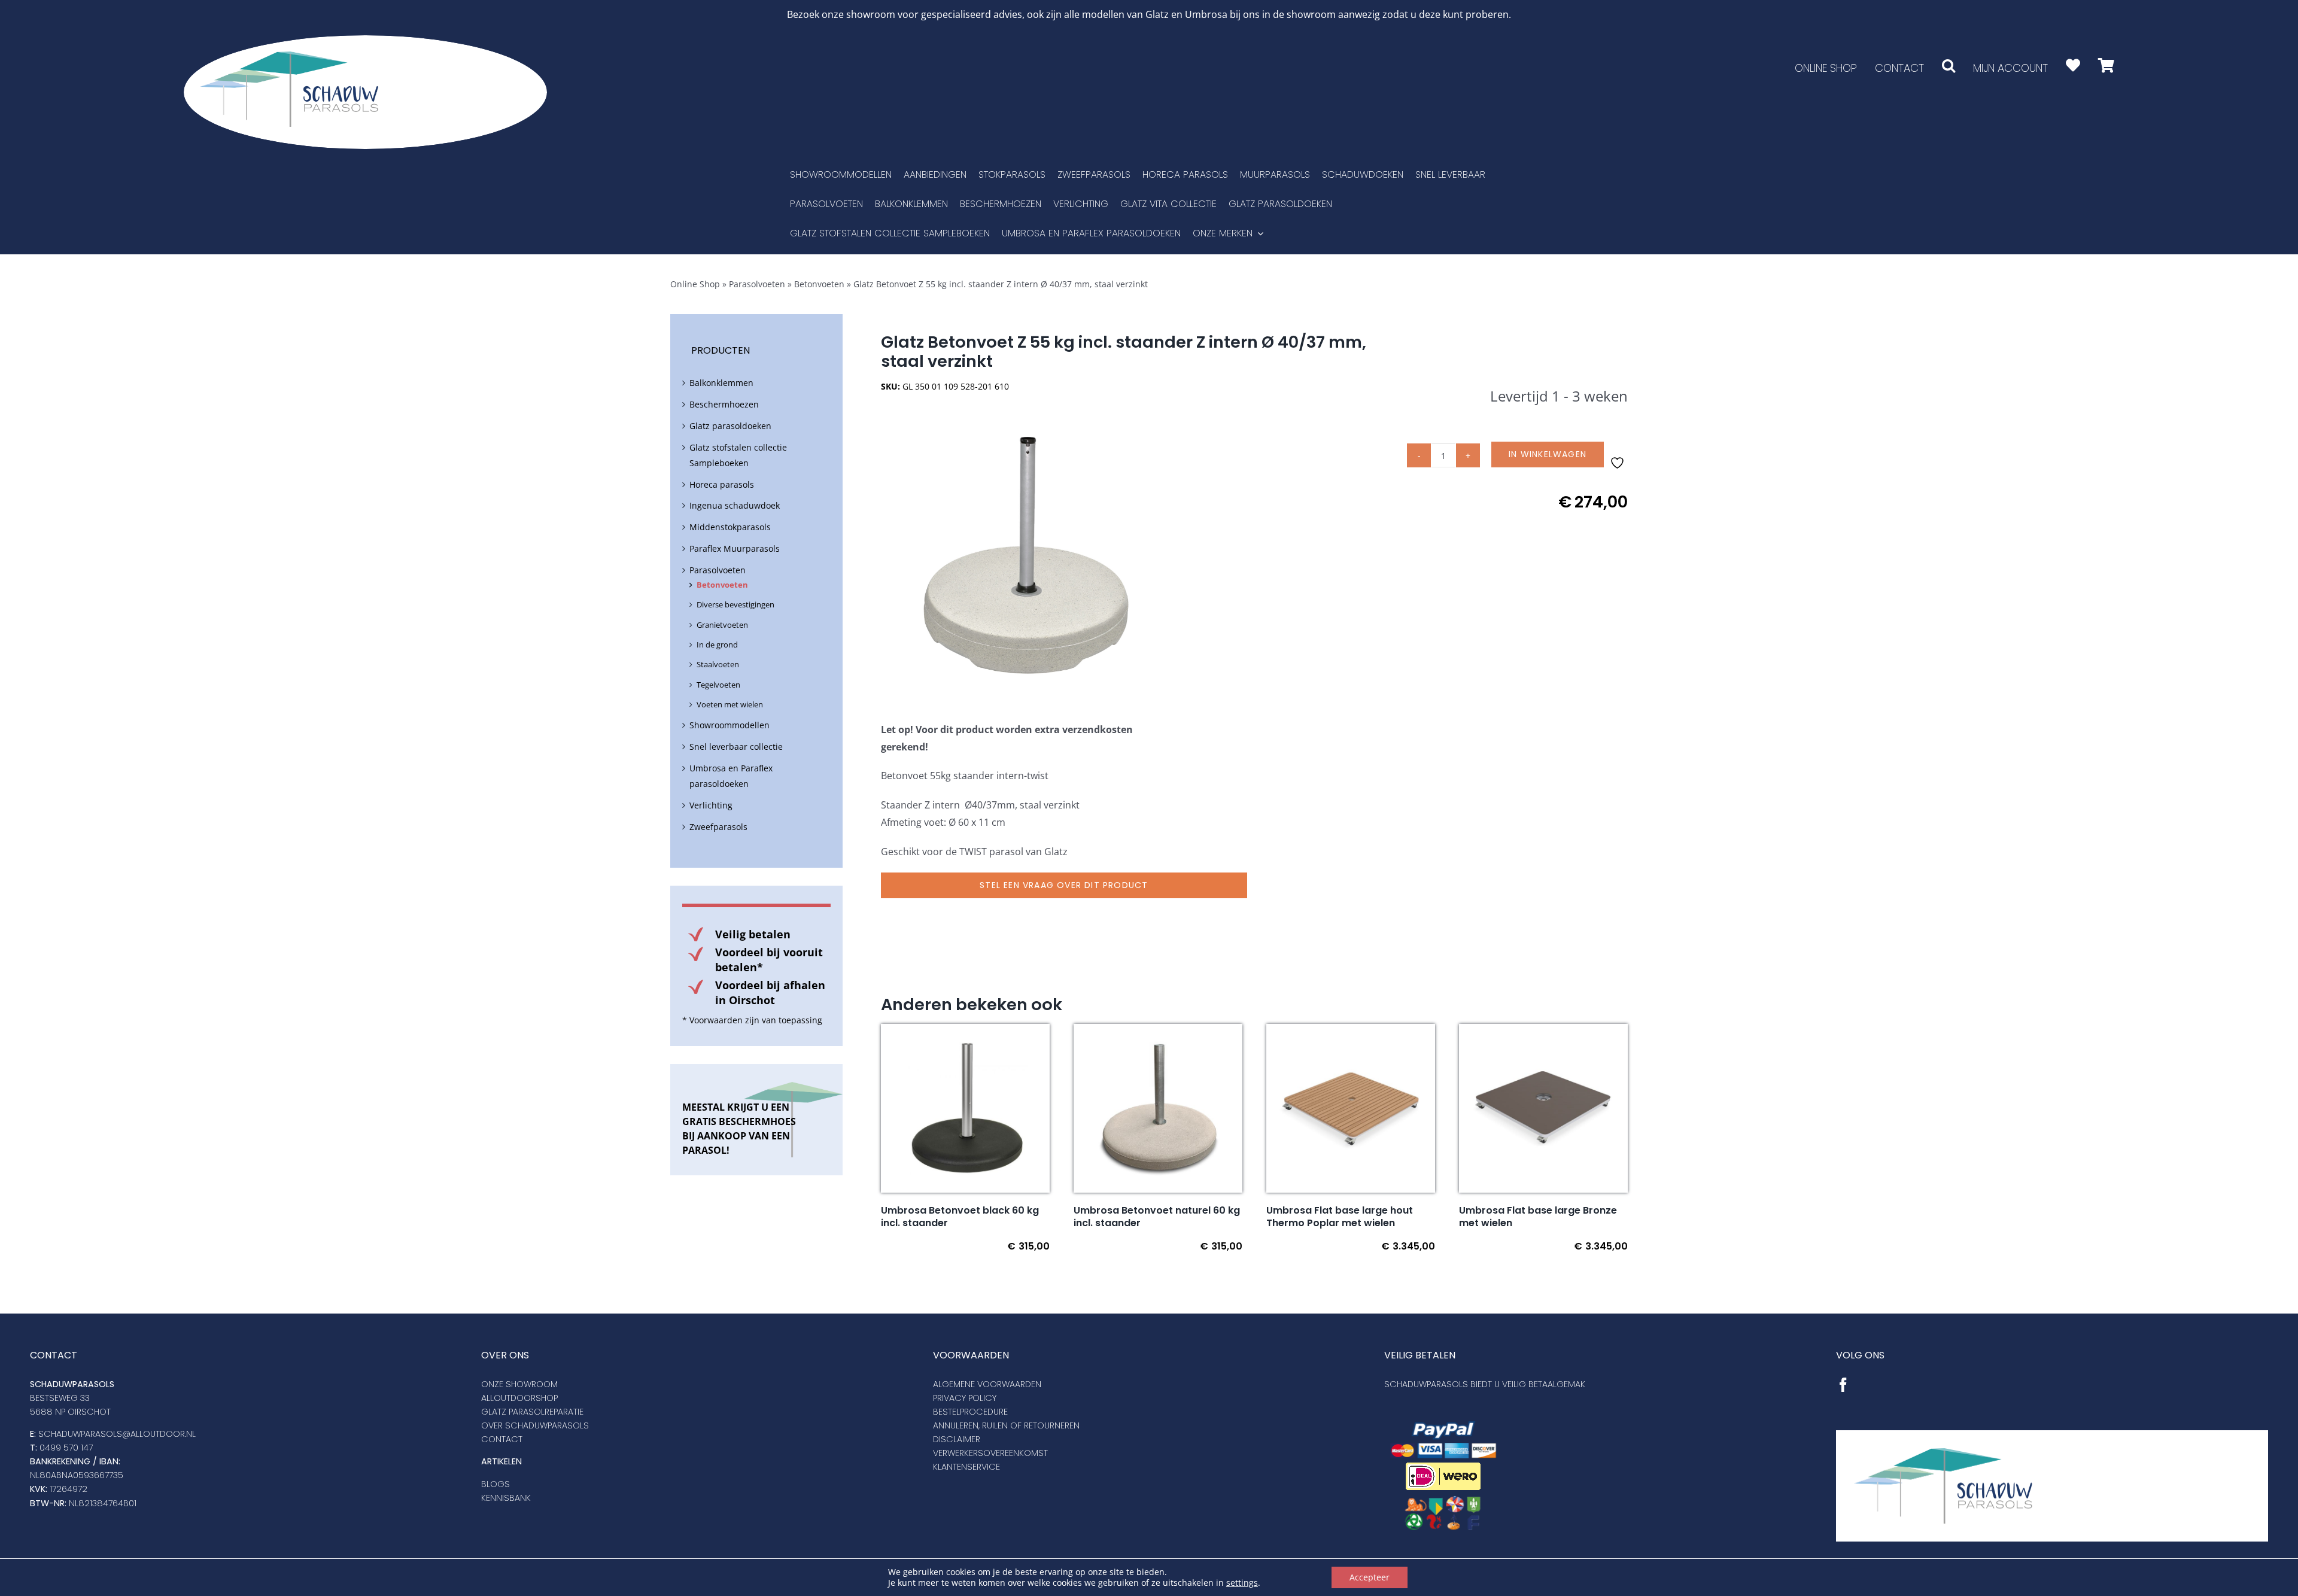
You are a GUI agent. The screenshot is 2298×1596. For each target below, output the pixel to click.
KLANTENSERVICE (966, 1467)
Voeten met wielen (730, 704)
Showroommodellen (729, 725)
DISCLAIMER (957, 1439)
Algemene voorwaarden (987, 1384)
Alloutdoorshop (519, 1398)
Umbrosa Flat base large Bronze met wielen (1538, 1217)
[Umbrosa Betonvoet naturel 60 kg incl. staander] (1158, 1032)
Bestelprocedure (970, 1412)
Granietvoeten (722, 625)
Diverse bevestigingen (735, 604)
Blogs (496, 1484)
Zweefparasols (718, 827)
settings (1242, 1583)
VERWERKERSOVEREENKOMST (990, 1453)
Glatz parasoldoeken (730, 426)
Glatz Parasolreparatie (532, 1412)
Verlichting (711, 805)
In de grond (717, 645)
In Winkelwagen (1548, 454)
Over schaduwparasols (535, 1425)
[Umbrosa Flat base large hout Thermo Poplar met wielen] (1351, 1032)
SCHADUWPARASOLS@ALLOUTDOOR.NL (117, 1434)
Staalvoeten (718, 664)
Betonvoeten (819, 284)
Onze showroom (519, 1384)
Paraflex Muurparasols (735, 548)
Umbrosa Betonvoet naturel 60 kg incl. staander (1157, 1217)
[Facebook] (1843, 1385)
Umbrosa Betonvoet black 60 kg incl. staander (960, 1217)
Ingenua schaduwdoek (735, 505)
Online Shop (695, 284)
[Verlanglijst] (2073, 66)
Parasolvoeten (757, 284)
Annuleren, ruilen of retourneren (1006, 1425)
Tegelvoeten (718, 685)
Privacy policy (965, 1398)
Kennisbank (506, 1498)
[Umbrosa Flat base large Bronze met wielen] (1543, 1032)
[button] (1949, 66)
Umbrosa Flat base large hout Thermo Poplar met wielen (1340, 1217)
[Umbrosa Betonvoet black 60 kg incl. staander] (965, 1032)
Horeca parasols (722, 484)
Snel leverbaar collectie (736, 747)
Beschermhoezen (724, 404)
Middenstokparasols (730, 527)
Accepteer (1370, 1577)
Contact (502, 1439)
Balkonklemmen (721, 383)
